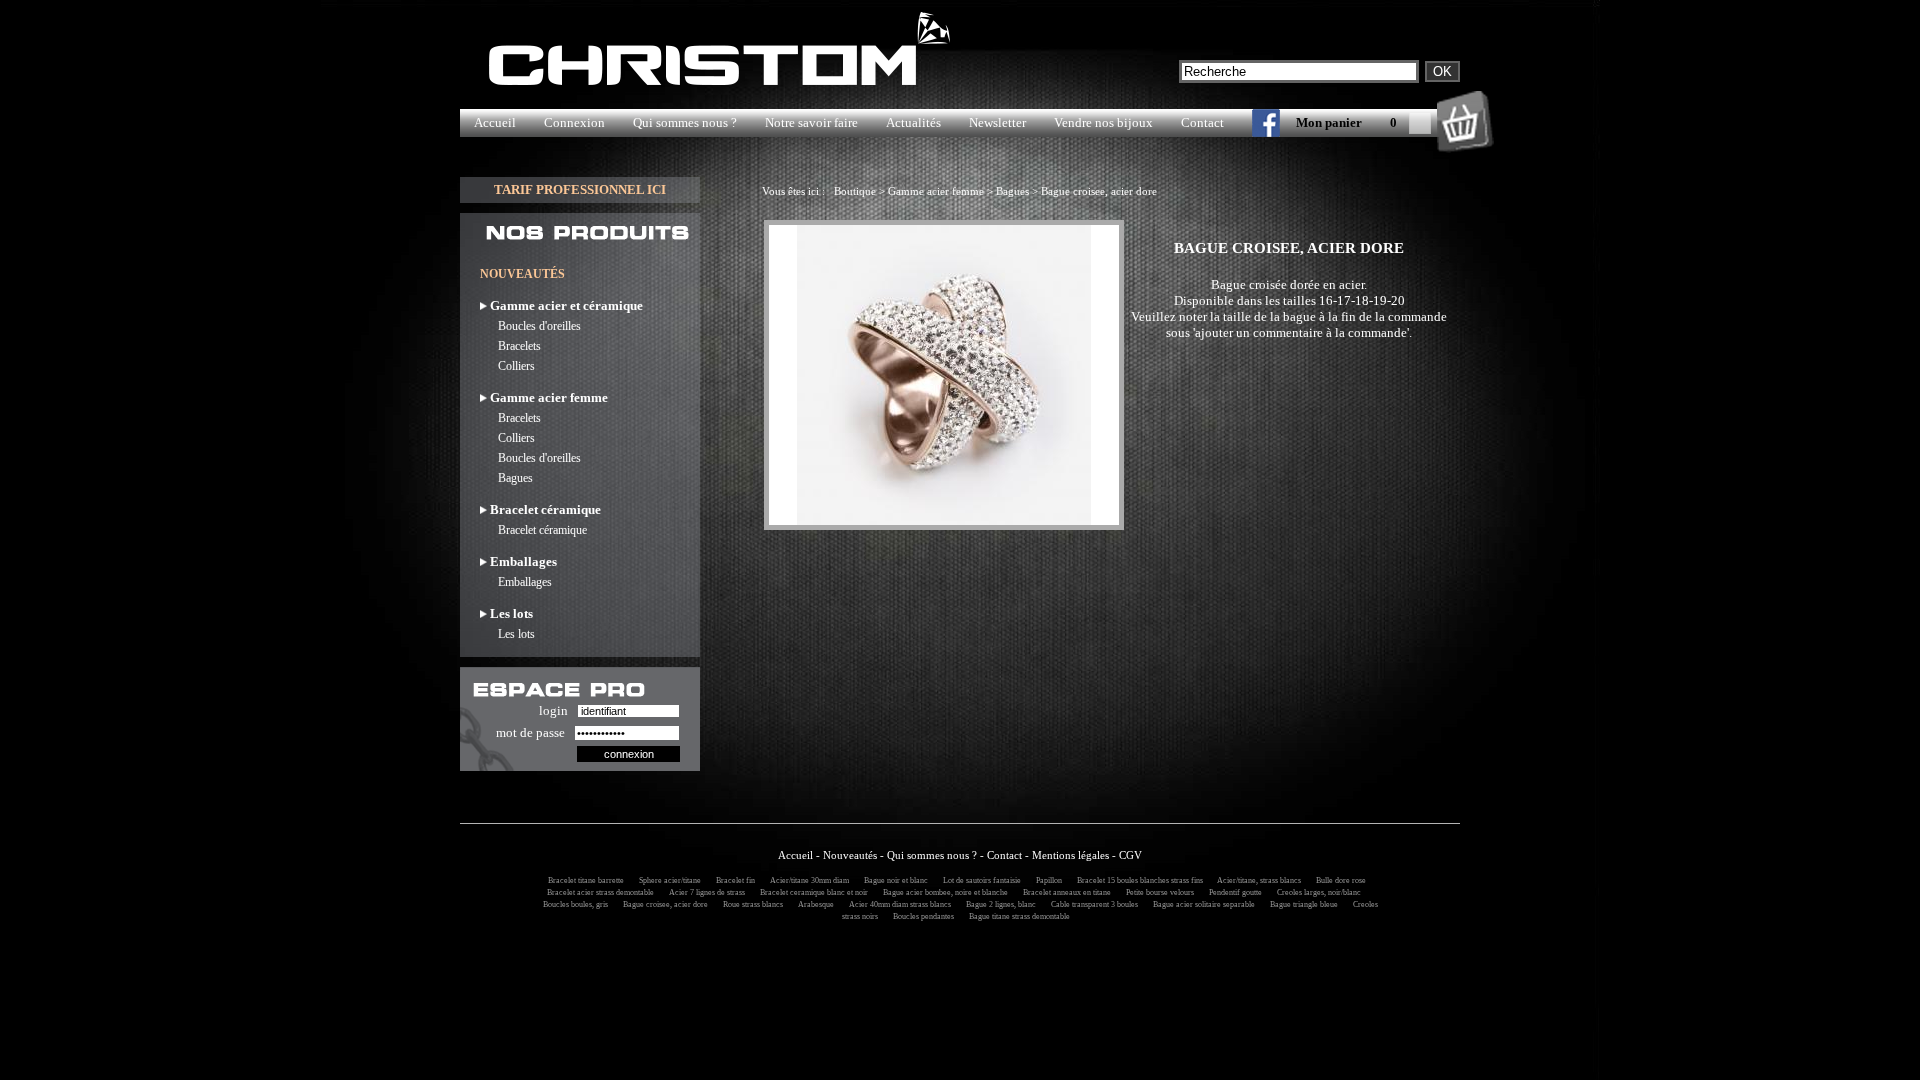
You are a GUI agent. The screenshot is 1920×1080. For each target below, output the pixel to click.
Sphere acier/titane (667, 880)
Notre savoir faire (811, 122)
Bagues (506, 478)
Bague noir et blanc (893, 880)
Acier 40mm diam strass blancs (897, 904)
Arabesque (813, 904)
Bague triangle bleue (1301, 904)
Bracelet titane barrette (583, 880)
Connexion (574, 122)
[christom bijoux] (1252, 128)
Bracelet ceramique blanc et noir (811, 892)
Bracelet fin (732, 880)
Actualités (913, 122)
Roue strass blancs (750, 904)
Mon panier (1329, 122)
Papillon (1046, 880)
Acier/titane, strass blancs (1256, 880)
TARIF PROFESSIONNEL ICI (580, 189)
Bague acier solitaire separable (1201, 904)
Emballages (516, 582)
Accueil (495, 122)
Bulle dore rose (1338, 880)
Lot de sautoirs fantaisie (979, 880)
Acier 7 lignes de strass (704, 892)
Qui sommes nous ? (685, 122)
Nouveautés (850, 855)
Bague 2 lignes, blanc (998, 904)
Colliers (507, 366)
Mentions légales (1070, 855)
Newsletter (997, 122)
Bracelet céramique (533, 530)
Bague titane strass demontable (1016, 916)
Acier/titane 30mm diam (806, 880)
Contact (1202, 122)
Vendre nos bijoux (1103, 122)
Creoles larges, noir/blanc (1316, 892)
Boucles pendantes (920, 916)
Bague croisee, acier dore (1099, 191)
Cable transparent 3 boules (1091, 904)
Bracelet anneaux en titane (1064, 892)
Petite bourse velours (1157, 892)
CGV (1130, 855)
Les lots (507, 634)
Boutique (855, 191)
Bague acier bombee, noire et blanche (942, 892)
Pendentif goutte (1232, 892)
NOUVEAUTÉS (522, 274)
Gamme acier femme (936, 191)
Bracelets (510, 346)
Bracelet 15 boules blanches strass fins (1138, 880)
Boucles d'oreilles (530, 326)
